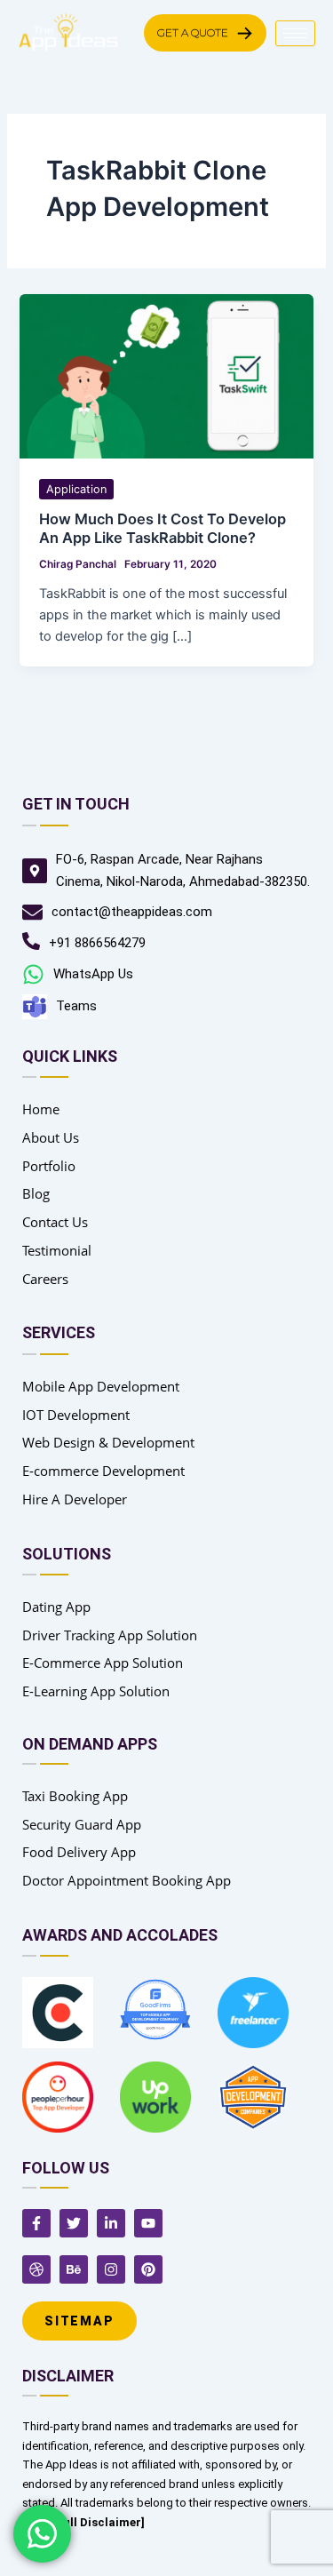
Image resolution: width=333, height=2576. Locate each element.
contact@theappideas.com (132, 912)
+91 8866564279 (97, 943)
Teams (76, 1006)
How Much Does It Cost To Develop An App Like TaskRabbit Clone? (163, 528)
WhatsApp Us (93, 974)
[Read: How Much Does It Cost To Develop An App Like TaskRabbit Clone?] (166, 376)
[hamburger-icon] (295, 33)
